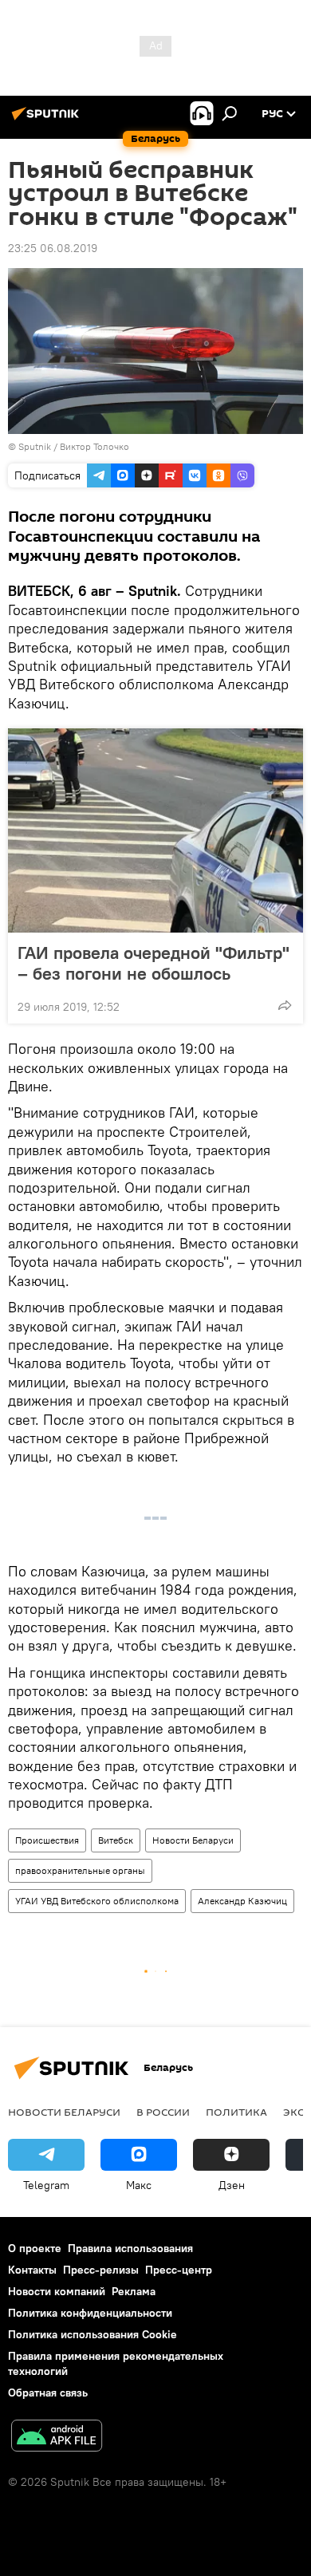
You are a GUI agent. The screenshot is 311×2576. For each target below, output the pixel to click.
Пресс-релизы (101, 2270)
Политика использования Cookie (93, 2334)
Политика (236, 2112)
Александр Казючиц (242, 1901)
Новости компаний (57, 2291)
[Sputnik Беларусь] (48, 120)
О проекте (35, 2248)
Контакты (32, 2270)
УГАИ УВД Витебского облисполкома (97, 1901)
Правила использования (130, 2248)
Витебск (116, 1840)
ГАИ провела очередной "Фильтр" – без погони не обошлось (154, 963)
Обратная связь (48, 2393)
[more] (285, 1005)
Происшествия (47, 1840)
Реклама (134, 2291)
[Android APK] (57, 2438)
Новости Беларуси (193, 1840)
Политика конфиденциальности (90, 2313)
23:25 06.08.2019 (53, 248)
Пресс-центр (179, 2270)
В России (163, 2112)
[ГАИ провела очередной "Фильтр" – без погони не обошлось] (155, 830)
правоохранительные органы (80, 1870)
